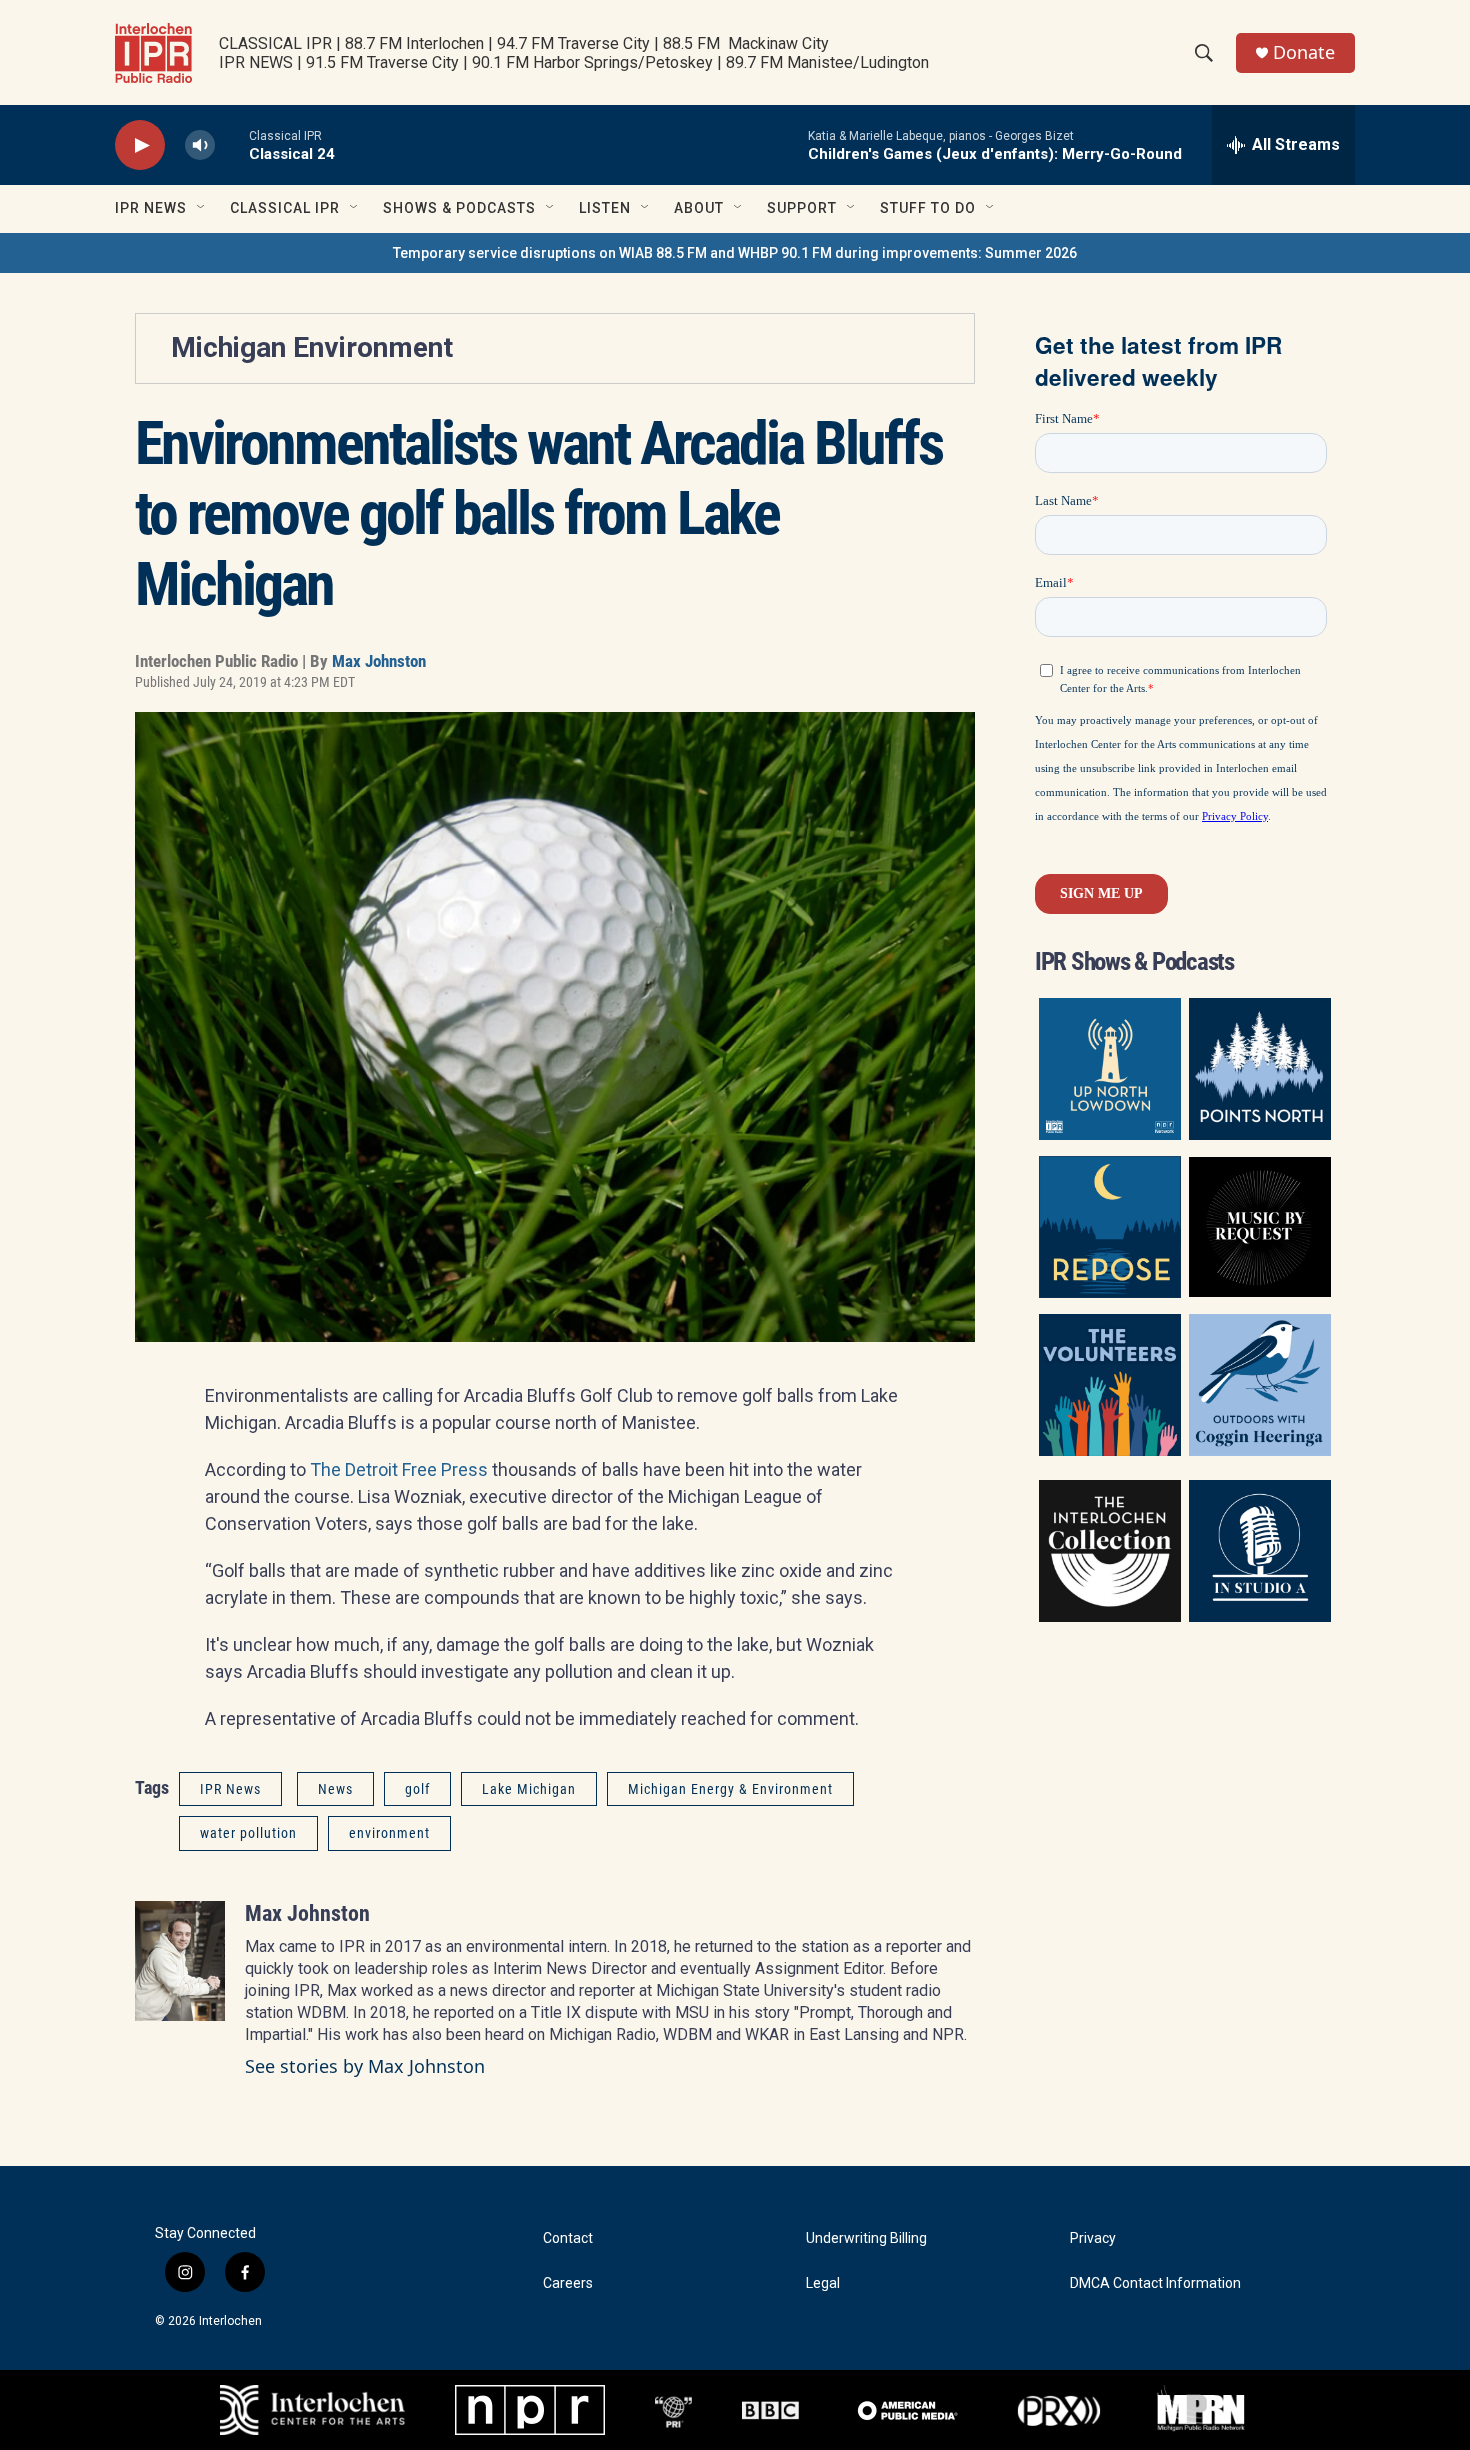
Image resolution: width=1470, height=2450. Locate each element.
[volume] (200, 145)
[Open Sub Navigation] (202, 208)
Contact (568, 2238)
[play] (140, 145)
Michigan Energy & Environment (730, 1789)
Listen (605, 208)
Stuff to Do (928, 208)
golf (417, 1789)
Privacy (1093, 2238)
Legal (823, 2283)
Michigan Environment (312, 347)
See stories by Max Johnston (365, 2066)
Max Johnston (379, 661)
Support (802, 208)
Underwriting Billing (866, 2238)
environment (389, 1833)
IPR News (151, 208)
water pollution (248, 1833)
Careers (568, 2283)
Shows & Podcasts (459, 208)
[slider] (232, 144)
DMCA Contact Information (1155, 2283)
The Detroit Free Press (399, 1469)
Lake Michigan (529, 1789)
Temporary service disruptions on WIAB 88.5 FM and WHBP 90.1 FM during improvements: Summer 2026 (735, 253)
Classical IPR (285, 208)
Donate (1304, 52)
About (699, 208)
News (335, 1789)
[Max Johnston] (180, 1961)
